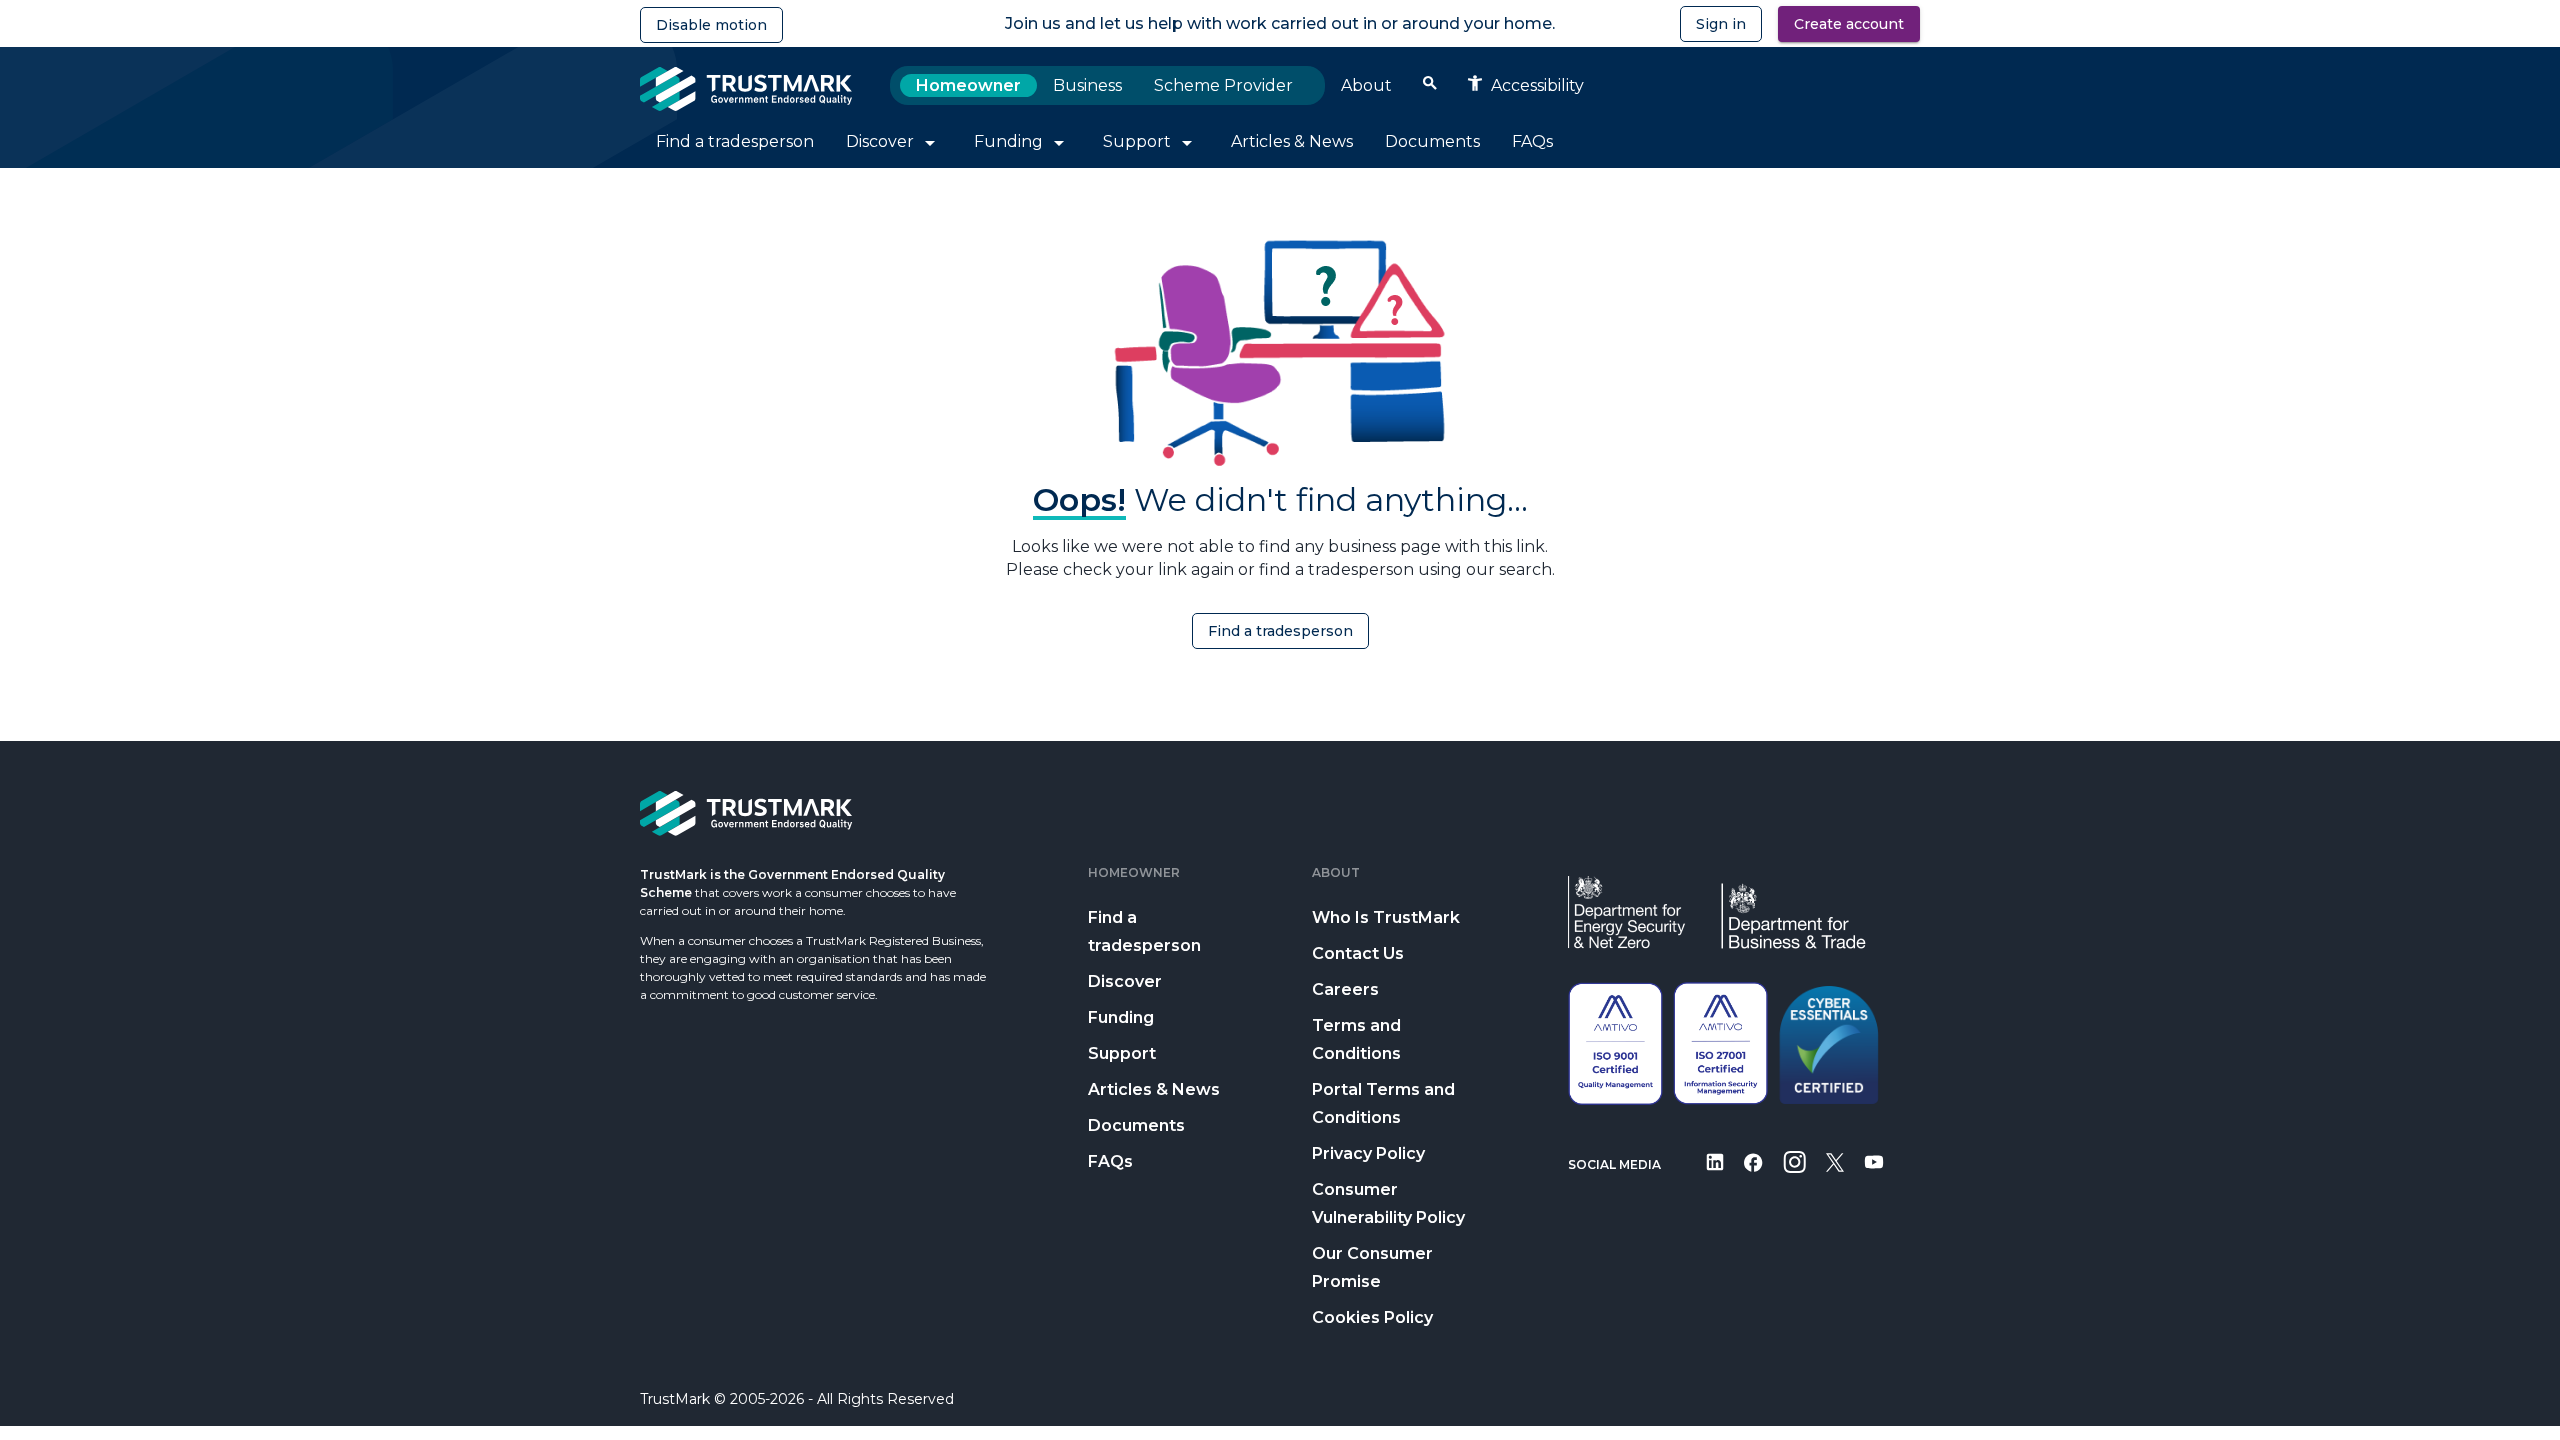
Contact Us (1358, 953)
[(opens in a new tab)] (1715, 1175)
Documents (1136, 1125)
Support (1122, 1053)
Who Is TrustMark (1386, 917)
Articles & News (1154, 1089)
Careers (1345, 989)
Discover (1125, 981)
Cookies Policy (1372, 1317)
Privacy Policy (1368, 1153)
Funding (1121, 1017)
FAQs (1110, 1161)
